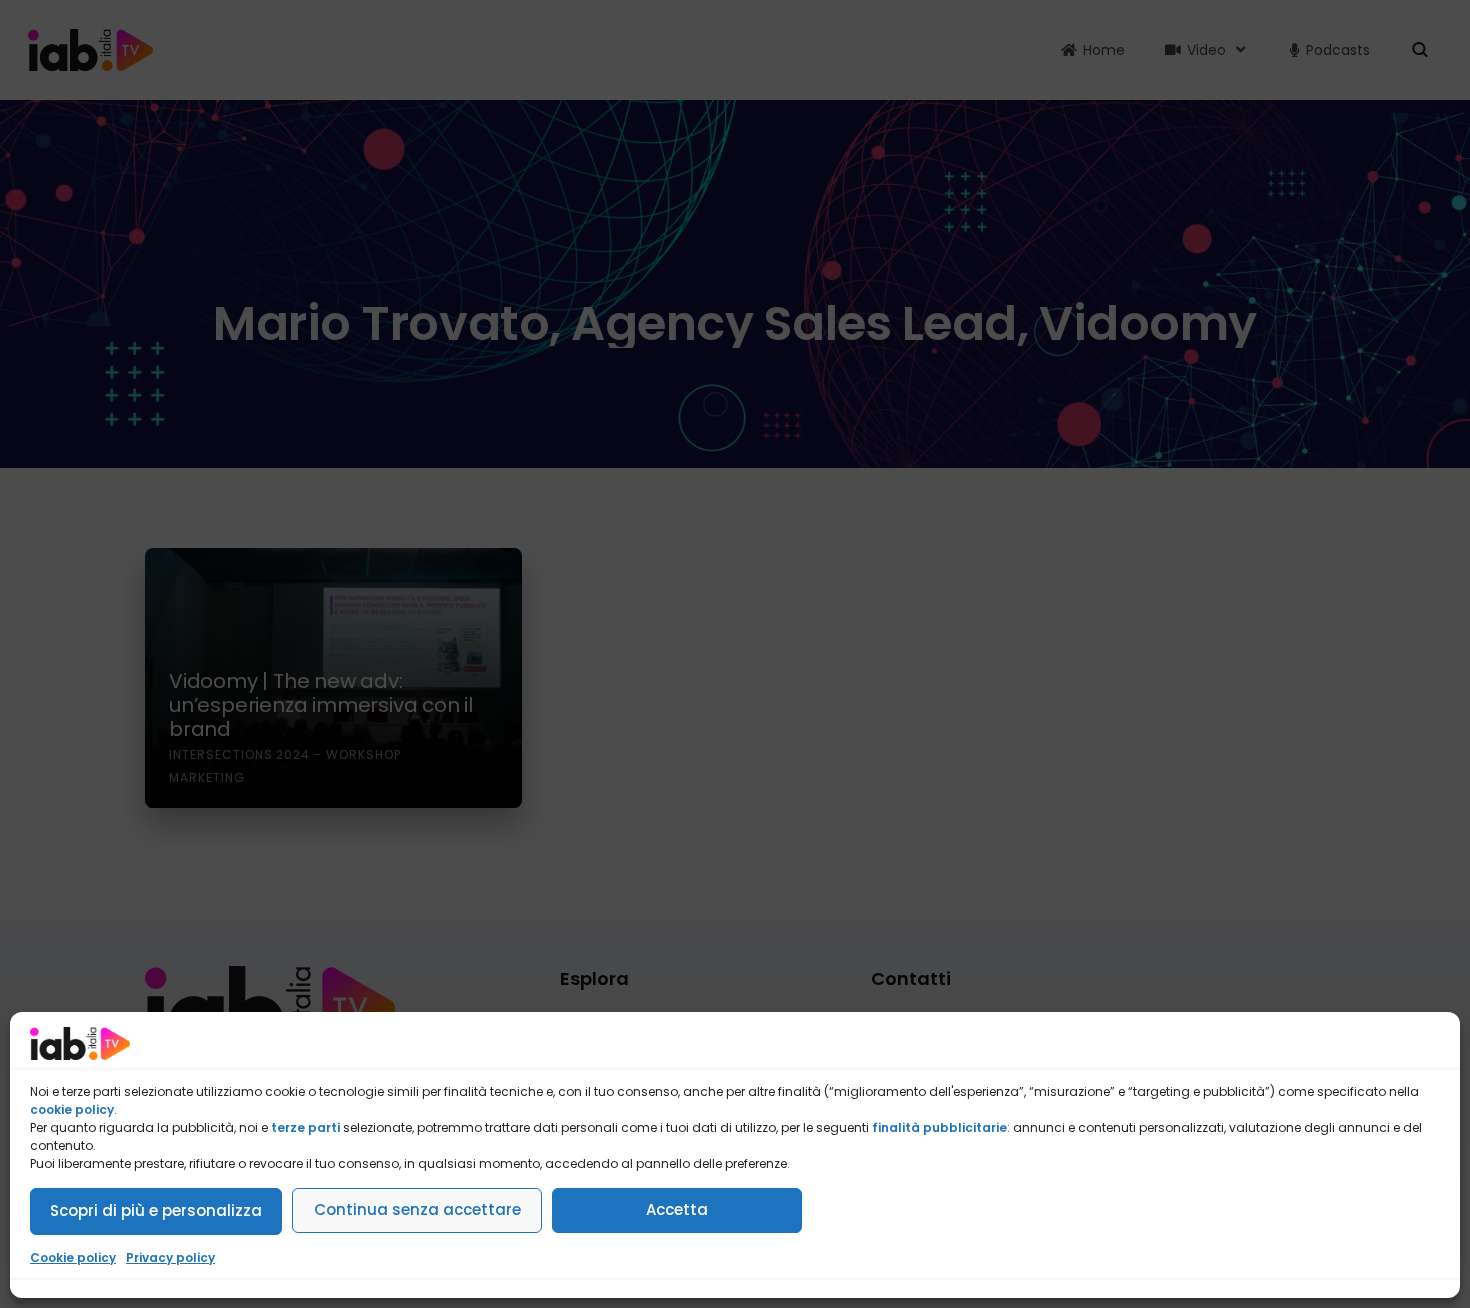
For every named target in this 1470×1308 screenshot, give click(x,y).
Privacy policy (170, 1257)
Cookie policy (73, 1257)
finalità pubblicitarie (939, 1127)
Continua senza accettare (417, 1209)
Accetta (677, 1209)
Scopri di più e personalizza (156, 1210)
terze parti (305, 1127)
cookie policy (72, 1109)
